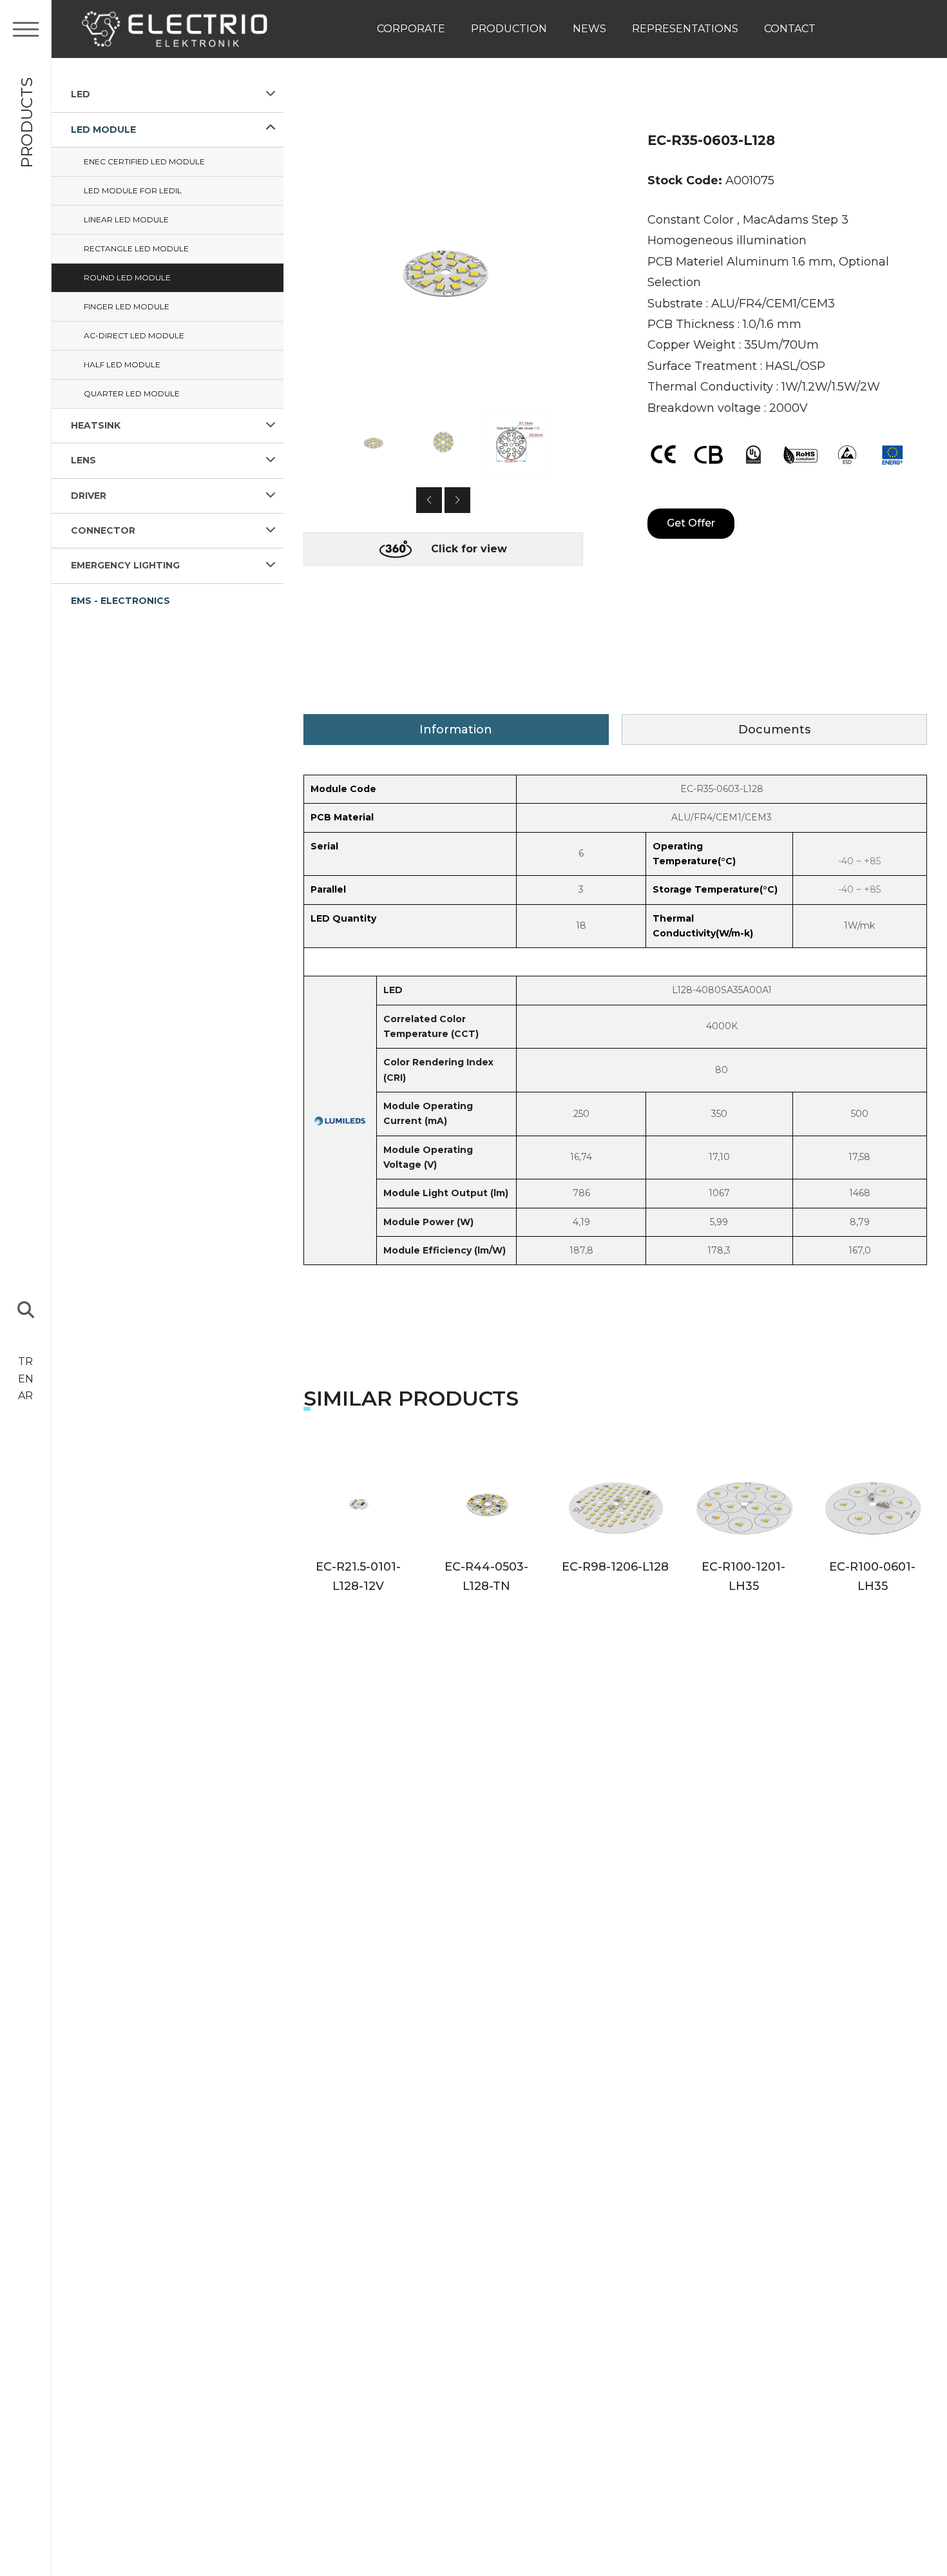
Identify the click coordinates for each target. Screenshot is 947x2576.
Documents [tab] (774, 730)
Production (509, 29)
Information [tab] (456, 730)
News (589, 29)
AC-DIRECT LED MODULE (134, 335)
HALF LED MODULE (122, 364)
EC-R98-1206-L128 (615, 1567)
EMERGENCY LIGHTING (125, 565)
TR (25, 1361)
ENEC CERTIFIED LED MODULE (144, 161)
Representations (685, 29)
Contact (790, 29)
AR (25, 1396)
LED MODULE (103, 129)
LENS (83, 460)
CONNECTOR (103, 530)
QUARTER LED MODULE (132, 393)
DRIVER (89, 495)
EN (26, 1379)
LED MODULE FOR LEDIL (133, 190)
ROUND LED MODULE (127, 277)
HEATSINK (96, 425)
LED (81, 94)
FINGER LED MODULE (127, 306)
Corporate (411, 29)
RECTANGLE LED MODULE (136, 248)
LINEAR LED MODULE (126, 219)
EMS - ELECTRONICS (120, 600)
